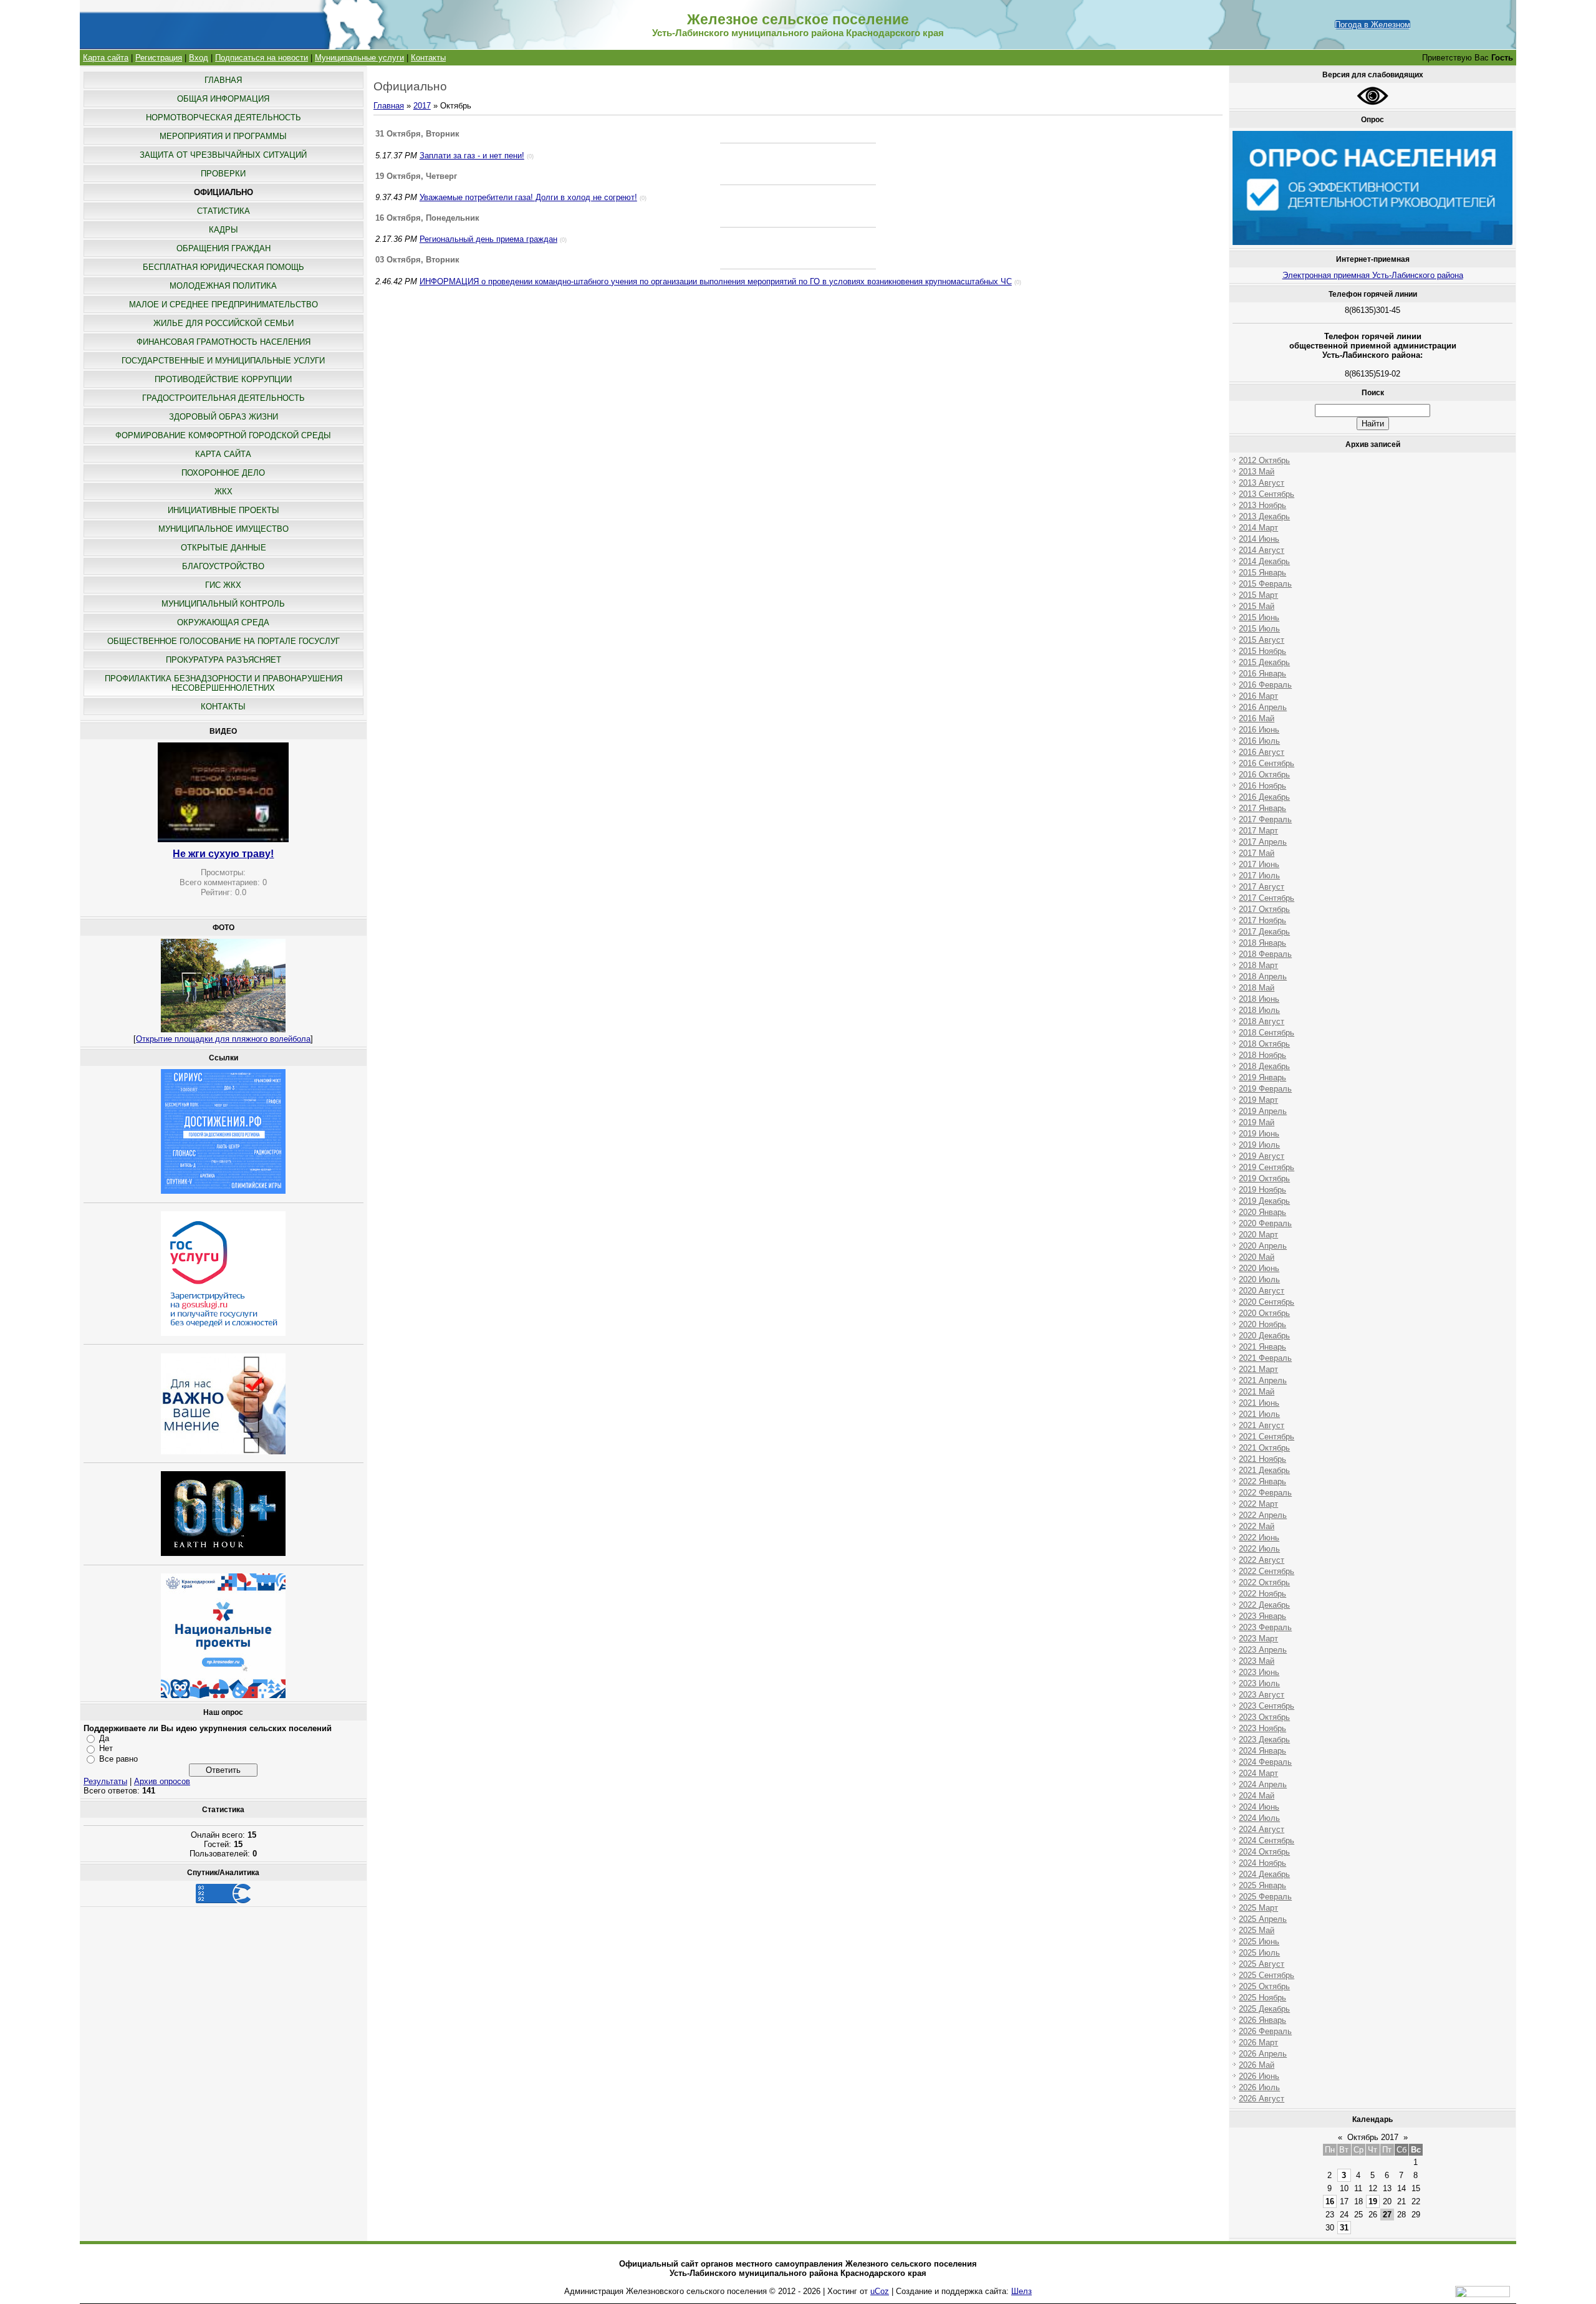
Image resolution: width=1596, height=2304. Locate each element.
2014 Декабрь (1264, 561)
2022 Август (1262, 1560)
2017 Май (1257, 853)
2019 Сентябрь (1267, 1167)
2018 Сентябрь (1267, 1033)
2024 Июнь (1259, 1807)
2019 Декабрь (1264, 1201)
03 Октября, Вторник (417, 260)
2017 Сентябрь (1267, 898)
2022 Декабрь (1264, 1605)
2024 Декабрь (1264, 1874)
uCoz (880, 2291)
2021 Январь (1262, 1347)
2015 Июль (1259, 629)
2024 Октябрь (1264, 1852)
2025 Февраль (1265, 1897)
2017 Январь (1262, 808)
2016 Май (1257, 718)
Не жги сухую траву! (223, 854)
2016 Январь (1262, 674)
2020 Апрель (1263, 1246)
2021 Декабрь (1264, 1470)
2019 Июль (1259, 1145)
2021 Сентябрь (1267, 1437)
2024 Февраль (1265, 1762)
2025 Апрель (1263, 1919)
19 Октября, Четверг (416, 176)
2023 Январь (1262, 1616)
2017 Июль (1259, 876)
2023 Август (1262, 1695)
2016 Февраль (1265, 685)
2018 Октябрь (1264, 1044)
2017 (422, 106)
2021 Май (1257, 1392)
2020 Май (1257, 1257)
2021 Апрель (1263, 1380)
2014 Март (1258, 528)
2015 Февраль (1265, 584)
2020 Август (1262, 1291)
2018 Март (1258, 965)
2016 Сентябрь (1267, 763)
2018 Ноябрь (1262, 1055)
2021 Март (1258, 1369)
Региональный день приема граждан (488, 239)
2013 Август (1262, 483)
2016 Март (1258, 696)
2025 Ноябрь (1262, 1998)
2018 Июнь (1259, 999)
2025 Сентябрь (1267, 1975)
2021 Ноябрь (1262, 1459)
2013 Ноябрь (1262, 505)
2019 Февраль (1265, 1089)
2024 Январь (1262, 1751)
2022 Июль (1259, 1549)
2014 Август (1262, 550)
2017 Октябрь (1264, 909)
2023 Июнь (1259, 1672)
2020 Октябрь (1264, 1313)
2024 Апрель (1263, 1784)
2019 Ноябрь (1262, 1190)
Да (104, 1738)
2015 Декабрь (1264, 662)
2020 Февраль (1265, 1223)
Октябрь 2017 (1373, 2137)
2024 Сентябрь (1267, 1841)
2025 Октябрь (1264, 1986)
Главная (389, 106)
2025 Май (1257, 1930)
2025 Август (1262, 1964)
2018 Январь (1262, 943)
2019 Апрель (1263, 1111)
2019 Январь (1262, 1078)
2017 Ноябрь (1262, 920)
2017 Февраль (1265, 819)
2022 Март (1258, 1504)
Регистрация (159, 58)
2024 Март (1258, 1773)
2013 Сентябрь (1267, 494)
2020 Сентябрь (1267, 1302)
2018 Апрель (1263, 977)
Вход (199, 58)
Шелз (1022, 2291)
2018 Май (1257, 988)
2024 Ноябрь (1262, 1863)
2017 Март (1258, 831)
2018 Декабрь (1264, 1066)
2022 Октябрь (1264, 1582)
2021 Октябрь (1264, 1448)
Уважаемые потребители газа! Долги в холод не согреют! (528, 197)
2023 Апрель (1263, 1650)
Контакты (428, 58)
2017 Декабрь (1264, 932)
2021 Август (1262, 1425)
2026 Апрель (1263, 2054)
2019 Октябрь (1264, 1178)
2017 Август (1262, 887)
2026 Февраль (1265, 2031)
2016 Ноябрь (1262, 786)
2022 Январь (1262, 1481)
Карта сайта (106, 58)
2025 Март (1258, 1908)
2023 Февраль (1265, 1627)
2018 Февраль (1265, 954)
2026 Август (1262, 2099)
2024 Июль (1259, 1818)
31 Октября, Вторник (417, 134)
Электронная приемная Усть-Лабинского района (1373, 275)
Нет (106, 1748)
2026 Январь (1262, 2020)
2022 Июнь (1259, 1538)
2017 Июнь (1259, 864)
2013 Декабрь (1264, 516)
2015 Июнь (1259, 617)
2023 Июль (1259, 1683)
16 (1330, 2201)
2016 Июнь (1259, 730)
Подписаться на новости (262, 58)
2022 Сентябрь (1267, 1571)
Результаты (105, 1781)
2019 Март (1258, 1100)
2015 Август (1262, 640)
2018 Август (1262, 1021)
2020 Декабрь (1264, 1336)
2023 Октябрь (1264, 1717)
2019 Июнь (1259, 1134)
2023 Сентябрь (1267, 1706)
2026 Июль (1259, 2087)
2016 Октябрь (1264, 775)
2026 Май (1257, 2065)
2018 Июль (1259, 1010)
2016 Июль (1259, 741)
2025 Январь (1262, 1885)
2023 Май (1257, 1661)
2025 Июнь (1259, 1942)
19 (1373, 2201)
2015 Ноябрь (1262, 651)
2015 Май (1257, 606)
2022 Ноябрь (1262, 1594)
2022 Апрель (1263, 1515)
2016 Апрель (1263, 707)
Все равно (118, 1759)
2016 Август (1262, 752)
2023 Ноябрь (1262, 1728)
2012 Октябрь (1264, 460)
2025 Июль (1259, 1953)
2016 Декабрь (1264, 797)
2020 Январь (1262, 1212)
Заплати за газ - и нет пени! (472, 156)
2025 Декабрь (1264, 2009)
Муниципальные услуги (359, 58)
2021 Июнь (1259, 1403)
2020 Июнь (1259, 1268)
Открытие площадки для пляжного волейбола (223, 1039)
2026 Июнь (1259, 2076)
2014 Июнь (1259, 539)
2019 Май (1257, 1122)
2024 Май (1257, 1796)
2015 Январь (1262, 573)
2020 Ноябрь (1262, 1324)
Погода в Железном (1372, 25)
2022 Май (1257, 1526)
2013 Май (1257, 472)
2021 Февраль (1265, 1358)
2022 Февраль (1265, 1493)
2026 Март (1258, 2042)
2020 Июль (1259, 1279)
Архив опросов (162, 1781)
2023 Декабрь (1264, 1740)
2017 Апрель (1263, 842)
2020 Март (1258, 1235)
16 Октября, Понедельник (427, 218)
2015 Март (1258, 595)
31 (1344, 2228)
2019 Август (1262, 1156)
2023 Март (1258, 1639)
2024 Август (1262, 1829)
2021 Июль (1259, 1414)
